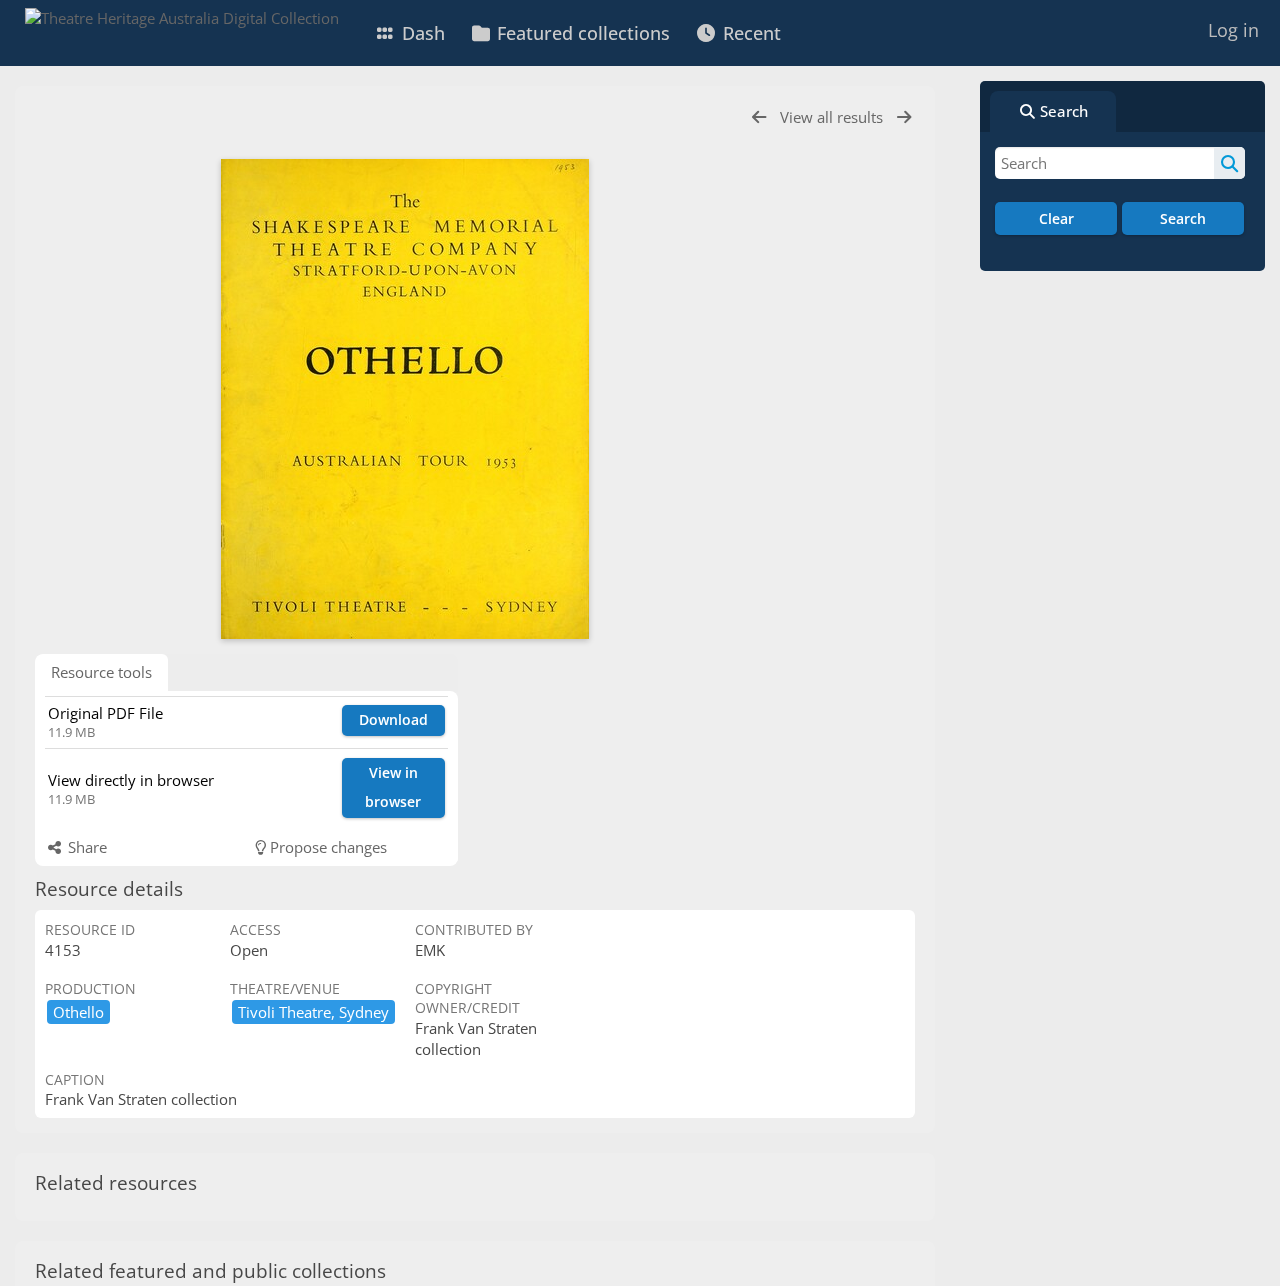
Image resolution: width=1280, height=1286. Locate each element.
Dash (421, 33)
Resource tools (101, 672)
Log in (1233, 30)
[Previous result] (759, 117)
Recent (749, 33)
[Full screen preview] (405, 399)
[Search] (1229, 163)
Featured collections (581, 33)
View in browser (393, 787)
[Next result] (904, 117)
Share (85, 847)
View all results (833, 117)
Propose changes (326, 847)
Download (393, 719)
